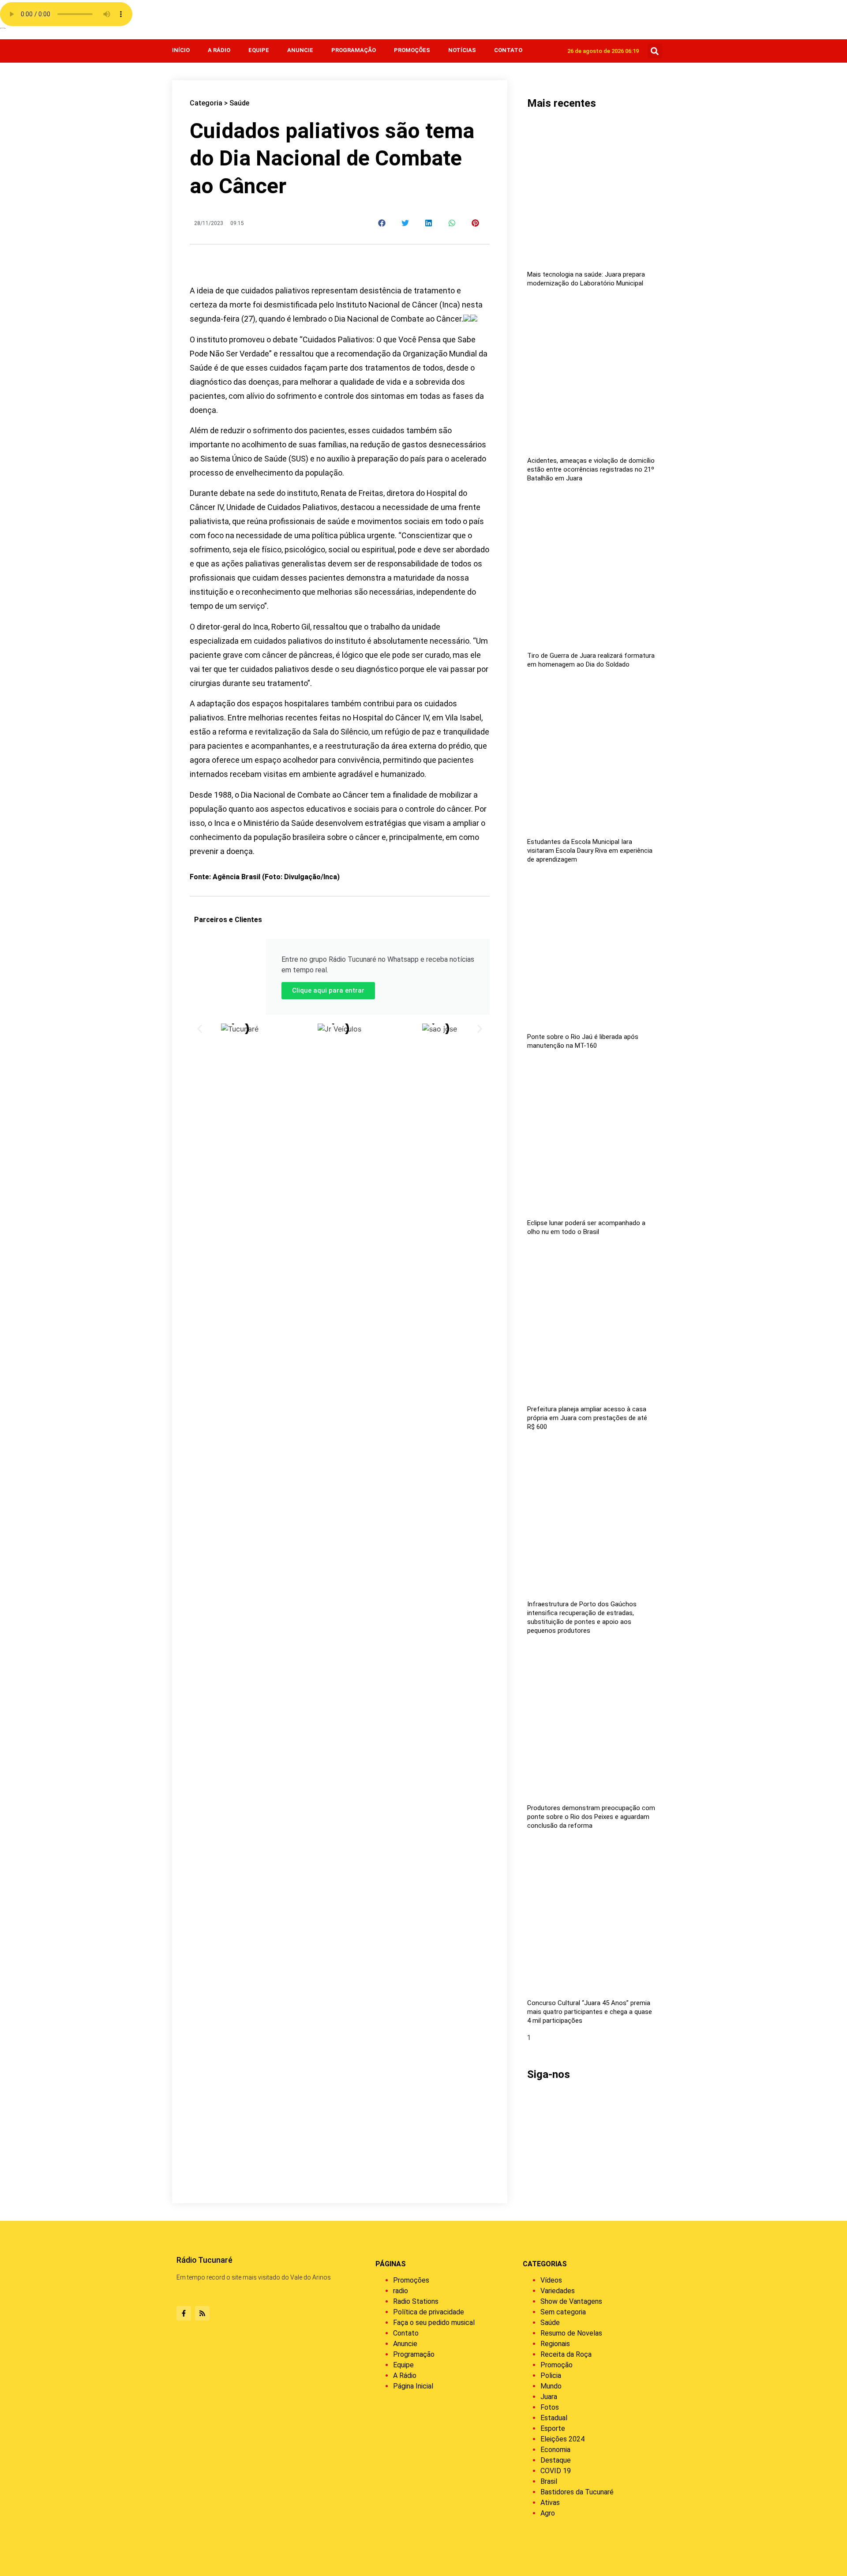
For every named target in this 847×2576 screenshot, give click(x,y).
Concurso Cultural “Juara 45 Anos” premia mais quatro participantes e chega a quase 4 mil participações (590, 2012)
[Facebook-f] (184, 2313)
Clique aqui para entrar (328, 990)
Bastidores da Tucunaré (577, 2492)
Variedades (558, 2291)
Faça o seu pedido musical (434, 2323)
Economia (555, 2450)
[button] (655, 51)
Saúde (239, 103)
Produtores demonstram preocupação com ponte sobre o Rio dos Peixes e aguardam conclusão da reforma (591, 1817)
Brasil (549, 2481)
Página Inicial (413, 2386)
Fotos (550, 2407)
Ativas (550, 2503)
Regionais (555, 2344)
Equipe (259, 50)
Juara (549, 2397)
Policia (551, 2375)
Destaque (556, 2460)
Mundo (551, 2386)
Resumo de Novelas (571, 2333)
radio (401, 2291)
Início (181, 50)
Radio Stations (416, 2301)
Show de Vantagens (571, 2301)
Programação (354, 50)
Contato (508, 50)
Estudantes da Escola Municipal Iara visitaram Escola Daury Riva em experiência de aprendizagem (590, 851)
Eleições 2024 (562, 2439)
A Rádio (219, 50)
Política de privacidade (429, 2312)
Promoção (557, 2365)
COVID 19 (556, 2471)
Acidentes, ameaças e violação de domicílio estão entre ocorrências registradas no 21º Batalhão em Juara (591, 469)
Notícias (462, 50)
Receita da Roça (566, 2354)
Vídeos (551, 2280)
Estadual (554, 2418)
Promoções (412, 50)
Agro (548, 2513)
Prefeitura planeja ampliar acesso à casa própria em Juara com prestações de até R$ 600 (587, 1418)
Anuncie (300, 50)
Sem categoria (563, 2312)
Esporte (553, 2428)
